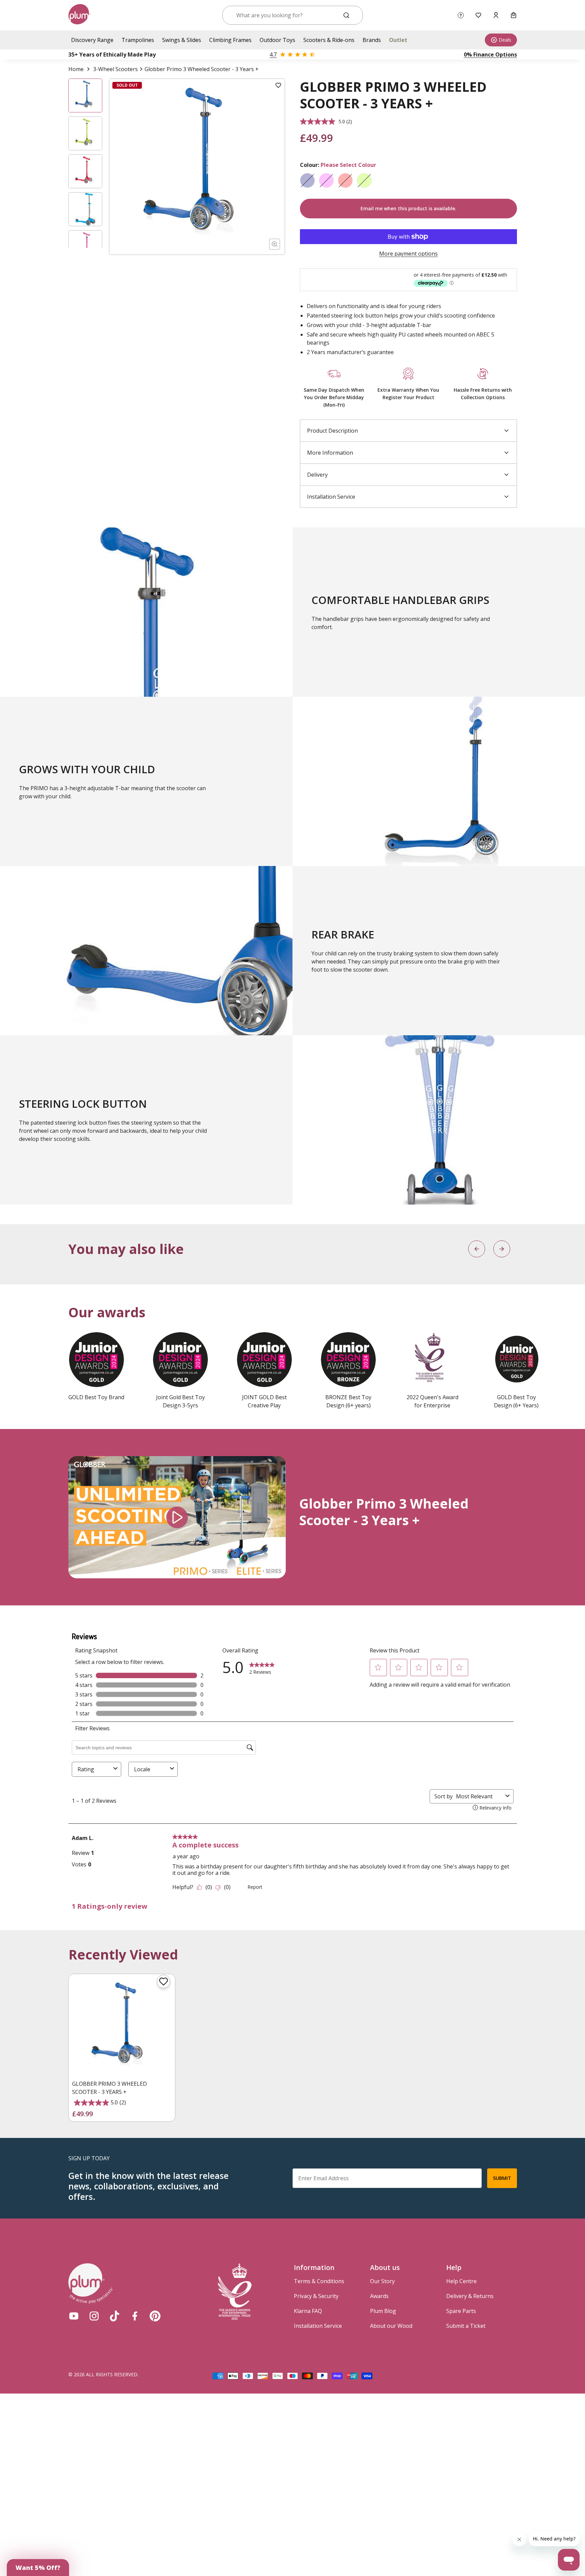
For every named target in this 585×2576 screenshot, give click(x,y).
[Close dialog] (403, 1235)
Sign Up (352, 1304)
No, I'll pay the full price (352, 1320)
